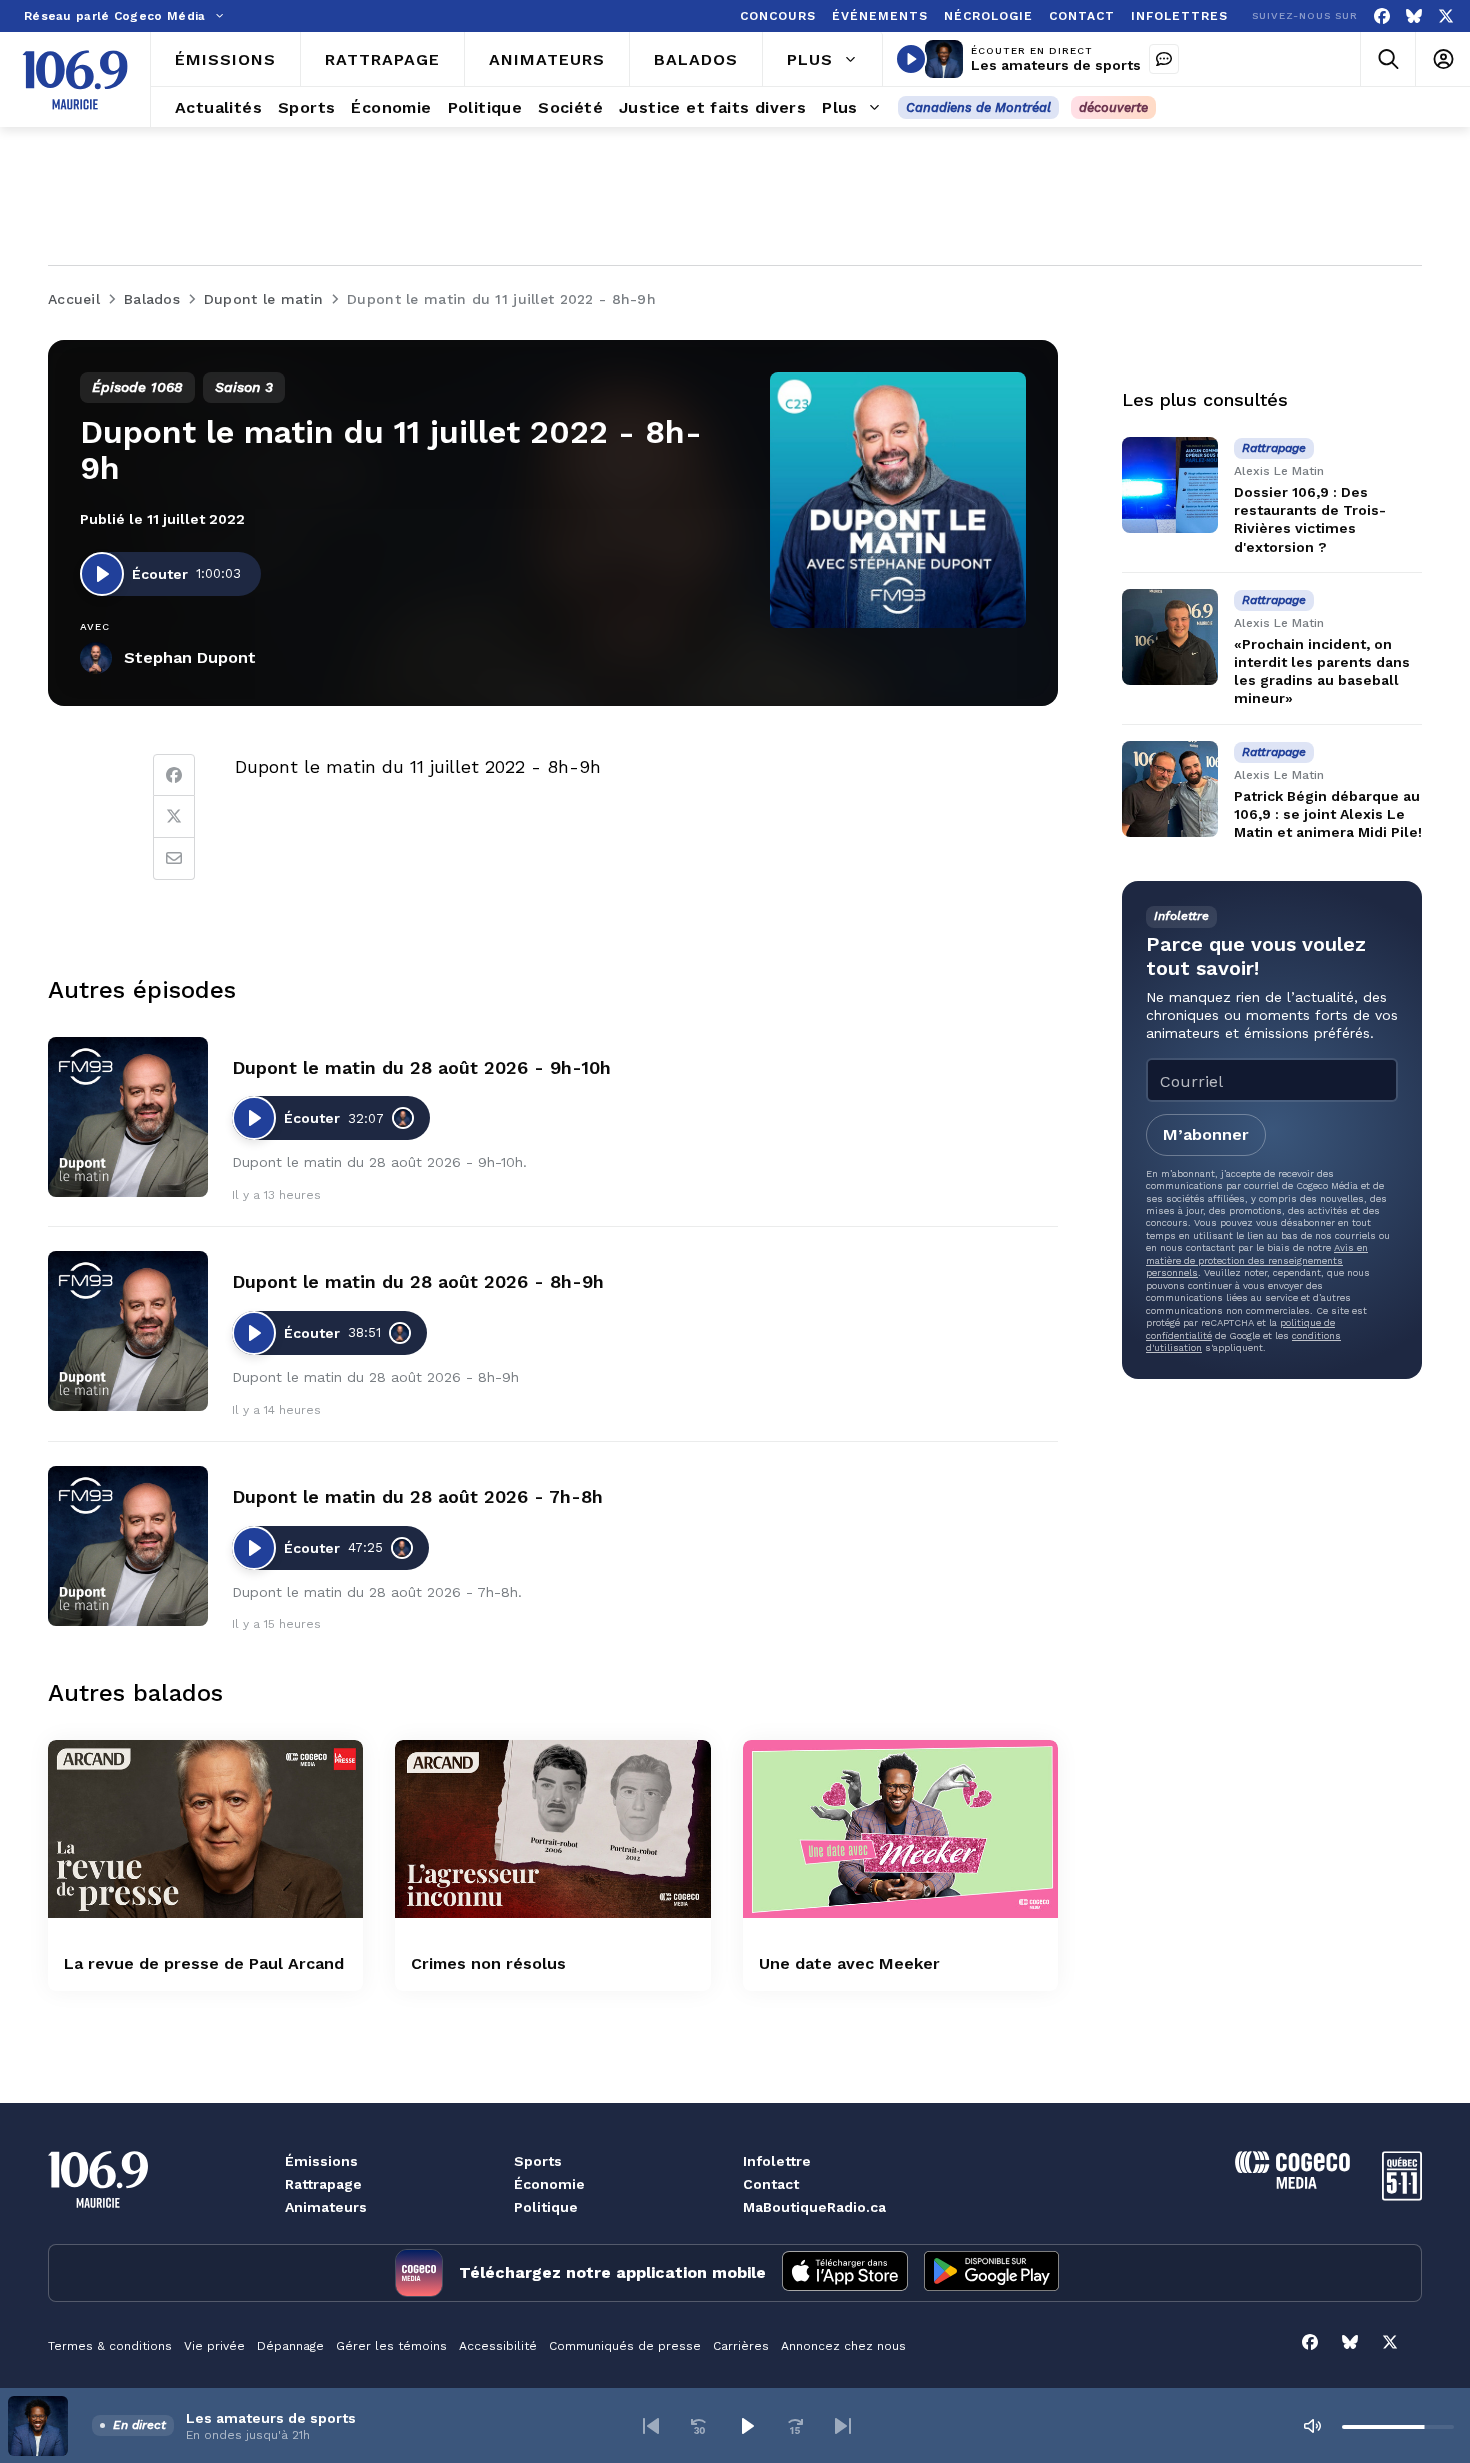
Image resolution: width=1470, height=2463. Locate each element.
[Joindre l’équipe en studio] (1164, 59)
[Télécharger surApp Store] (845, 2273)
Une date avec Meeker (849, 1963)
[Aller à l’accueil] (75, 80)
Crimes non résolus (488, 1963)
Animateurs (326, 2207)
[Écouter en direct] (911, 59)
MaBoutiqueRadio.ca (814, 2207)
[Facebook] (1382, 16)
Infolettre (777, 2161)
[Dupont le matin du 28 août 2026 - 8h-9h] (128, 1331)
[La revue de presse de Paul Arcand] (205, 1828)
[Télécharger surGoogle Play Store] (991, 2273)
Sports (538, 2161)
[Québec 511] (1402, 2195)
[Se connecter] (1442, 59)
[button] (651, 2426)
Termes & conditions (110, 2346)
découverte (1113, 107)
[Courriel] (174, 859)
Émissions (321, 2161)
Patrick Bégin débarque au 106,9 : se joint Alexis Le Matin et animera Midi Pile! (1328, 814)
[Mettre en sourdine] (1312, 2426)
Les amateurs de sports (1056, 65)
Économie (549, 2184)
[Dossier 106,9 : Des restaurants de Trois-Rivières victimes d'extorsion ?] (1170, 485)
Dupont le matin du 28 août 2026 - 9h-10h (421, 1067)
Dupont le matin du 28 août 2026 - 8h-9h (418, 1281)
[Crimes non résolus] (552, 1828)
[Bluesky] (1414, 16)
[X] (1446, 16)
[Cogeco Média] (1292, 2183)
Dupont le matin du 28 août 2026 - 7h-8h (417, 1496)
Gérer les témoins (391, 2346)
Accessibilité (498, 2346)
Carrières (741, 2346)
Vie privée (214, 2346)
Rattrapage (323, 2184)
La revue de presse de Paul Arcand (204, 1963)
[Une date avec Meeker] (900, 1828)
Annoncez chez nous (843, 2346)
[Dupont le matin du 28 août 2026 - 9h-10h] (128, 1117)
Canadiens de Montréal (978, 107)
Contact (771, 2184)
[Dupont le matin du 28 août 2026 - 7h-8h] (128, 1546)
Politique (546, 2207)
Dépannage (290, 2346)
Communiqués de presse (625, 2346)
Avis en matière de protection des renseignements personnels (1257, 1260)
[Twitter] (174, 817)
